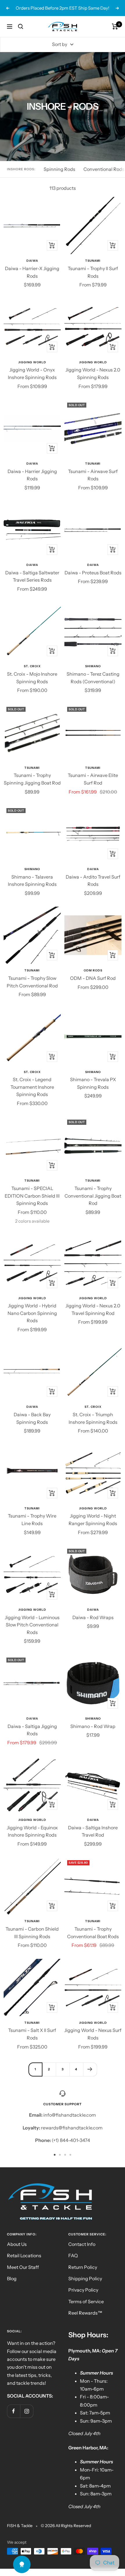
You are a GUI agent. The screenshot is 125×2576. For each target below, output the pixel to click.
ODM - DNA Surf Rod (93, 978)
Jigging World (32, 362)
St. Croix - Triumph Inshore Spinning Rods (93, 1418)
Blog (12, 2278)
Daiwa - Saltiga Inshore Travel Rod (93, 1831)
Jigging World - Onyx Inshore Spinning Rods (32, 373)
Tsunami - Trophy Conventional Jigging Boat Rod (93, 1196)
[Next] (90, 2069)
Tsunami (93, 261)
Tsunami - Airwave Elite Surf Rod (93, 779)
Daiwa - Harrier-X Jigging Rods (32, 272)
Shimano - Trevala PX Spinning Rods (93, 1083)
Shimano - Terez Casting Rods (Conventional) (93, 678)
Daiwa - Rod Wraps (93, 1617)
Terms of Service (86, 2301)
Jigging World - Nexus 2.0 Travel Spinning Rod (93, 1309)
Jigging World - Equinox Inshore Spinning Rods (32, 1831)
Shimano (93, 666)
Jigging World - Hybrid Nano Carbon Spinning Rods (32, 1313)
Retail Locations (24, 2255)
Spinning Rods (59, 169)
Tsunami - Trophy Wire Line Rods (32, 1520)
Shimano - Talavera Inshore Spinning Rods (32, 881)
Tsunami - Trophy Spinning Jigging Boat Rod (32, 779)
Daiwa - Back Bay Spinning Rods (32, 1418)
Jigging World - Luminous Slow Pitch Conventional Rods (32, 1625)
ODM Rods (93, 970)
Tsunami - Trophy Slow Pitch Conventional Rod (32, 982)
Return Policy (83, 2267)
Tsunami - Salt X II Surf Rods (32, 2034)
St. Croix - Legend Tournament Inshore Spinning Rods (32, 1087)
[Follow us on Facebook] (14, 2411)
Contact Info (82, 2244)
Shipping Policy (85, 2278)
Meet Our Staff (23, 2267)
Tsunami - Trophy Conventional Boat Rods (93, 1933)
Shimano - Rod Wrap (93, 1726)
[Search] (21, 26)
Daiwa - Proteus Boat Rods (93, 573)
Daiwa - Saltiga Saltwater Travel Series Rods (32, 576)
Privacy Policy (83, 2290)
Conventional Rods (104, 169)
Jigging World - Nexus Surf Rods (93, 2034)
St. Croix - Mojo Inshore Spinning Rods (32, 678)
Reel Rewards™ (85, 2313)
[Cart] (115, 26)
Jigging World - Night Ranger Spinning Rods (93, 1520)
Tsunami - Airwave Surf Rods (93, 475)
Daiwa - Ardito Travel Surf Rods (93, 881)
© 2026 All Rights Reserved (66, 2526)
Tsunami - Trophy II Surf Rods (93, 272)
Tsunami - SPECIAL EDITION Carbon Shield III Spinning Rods (32, 1196)
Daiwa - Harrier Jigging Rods (32, 475)
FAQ (73, 2255)
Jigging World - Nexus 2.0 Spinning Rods (93, 373)
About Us (17, 2244)
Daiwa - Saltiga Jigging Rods (32, 1730)
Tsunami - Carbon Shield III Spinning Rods (32, 1933)
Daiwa (32, 261)
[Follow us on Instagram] (27, 2411)
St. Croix (32, 666)
